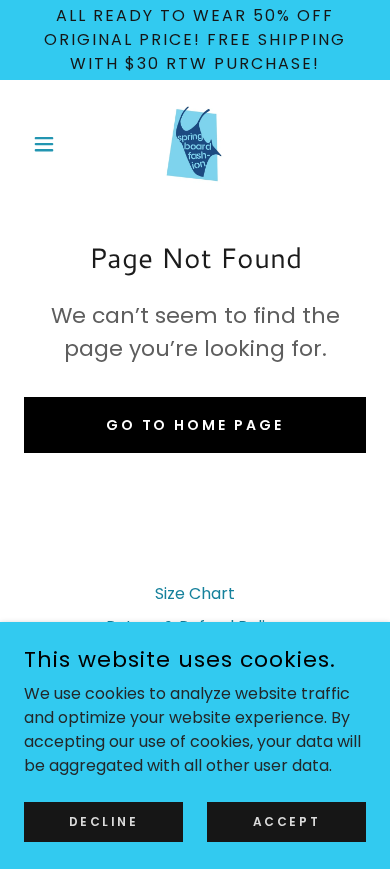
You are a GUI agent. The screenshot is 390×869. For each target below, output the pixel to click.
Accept (286, 820)
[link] (195, 144)
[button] (49, 144)
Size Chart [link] (195, 593)
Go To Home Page (195, 425)
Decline (104, 820)
